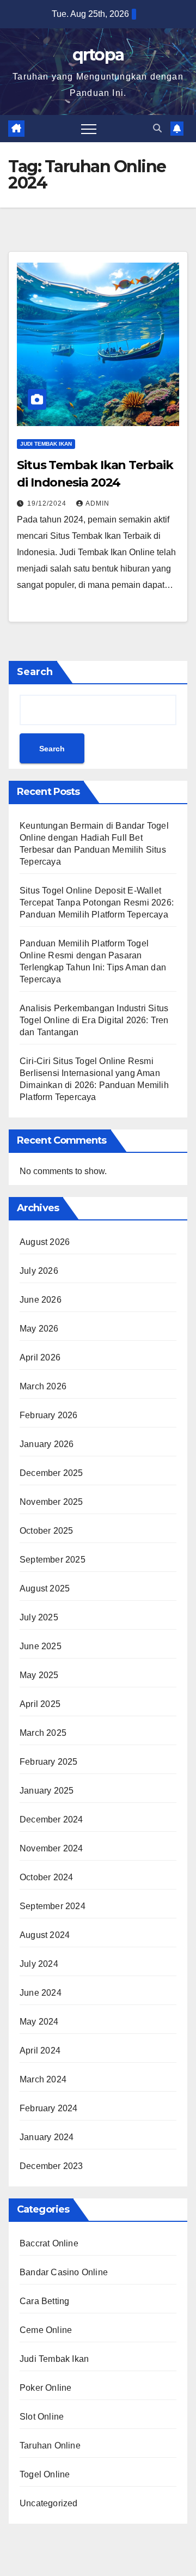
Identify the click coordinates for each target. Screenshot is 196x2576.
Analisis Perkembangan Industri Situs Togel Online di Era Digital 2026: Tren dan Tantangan (94, 1020)
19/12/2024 (48, 503)
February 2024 (49, 2108)
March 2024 (43, 2079)
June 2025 (41, 1646)
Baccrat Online (49, 2243)
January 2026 (47, 1444)
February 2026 (49, 1415)
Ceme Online (46, 2330)
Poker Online (45, 2388)
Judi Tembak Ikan (46, 444)
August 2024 (45, 1935)
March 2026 (43, 1386)
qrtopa (98, 55)
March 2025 (43, 1733)
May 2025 (39, 1675)
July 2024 (39, 1964)
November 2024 (51, 1848)
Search (35, 672)
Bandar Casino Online (64, 2272)
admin (97, 503)
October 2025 (46, 1531)
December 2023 (51, 2166)
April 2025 (40, 1704)
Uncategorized (49, 2503)
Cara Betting (44, 2301)
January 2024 (47, 2137)
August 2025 (45, 1588)
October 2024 (46, 1877)
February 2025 (49, 1762)
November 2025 (51, 1502)
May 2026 (39, 1329)
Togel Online (45, 2474)
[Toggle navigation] (89, 129)
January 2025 (47, 1791)
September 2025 (53, 1560)
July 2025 (39, 1617)
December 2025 (51, 1473)
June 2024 (41, 1993)
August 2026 (45, 1242)
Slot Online (42, 2417)
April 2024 (40, 2051)
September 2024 (53, 1906)
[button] (157, 128)
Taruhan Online (50, 2446)
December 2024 (51, 1819)
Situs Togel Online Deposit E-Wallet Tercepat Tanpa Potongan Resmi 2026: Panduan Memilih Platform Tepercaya (97, 903)
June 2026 (41, 1300)
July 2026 (39, 1271)
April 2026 (40, 1357)
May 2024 (39, 2022)
